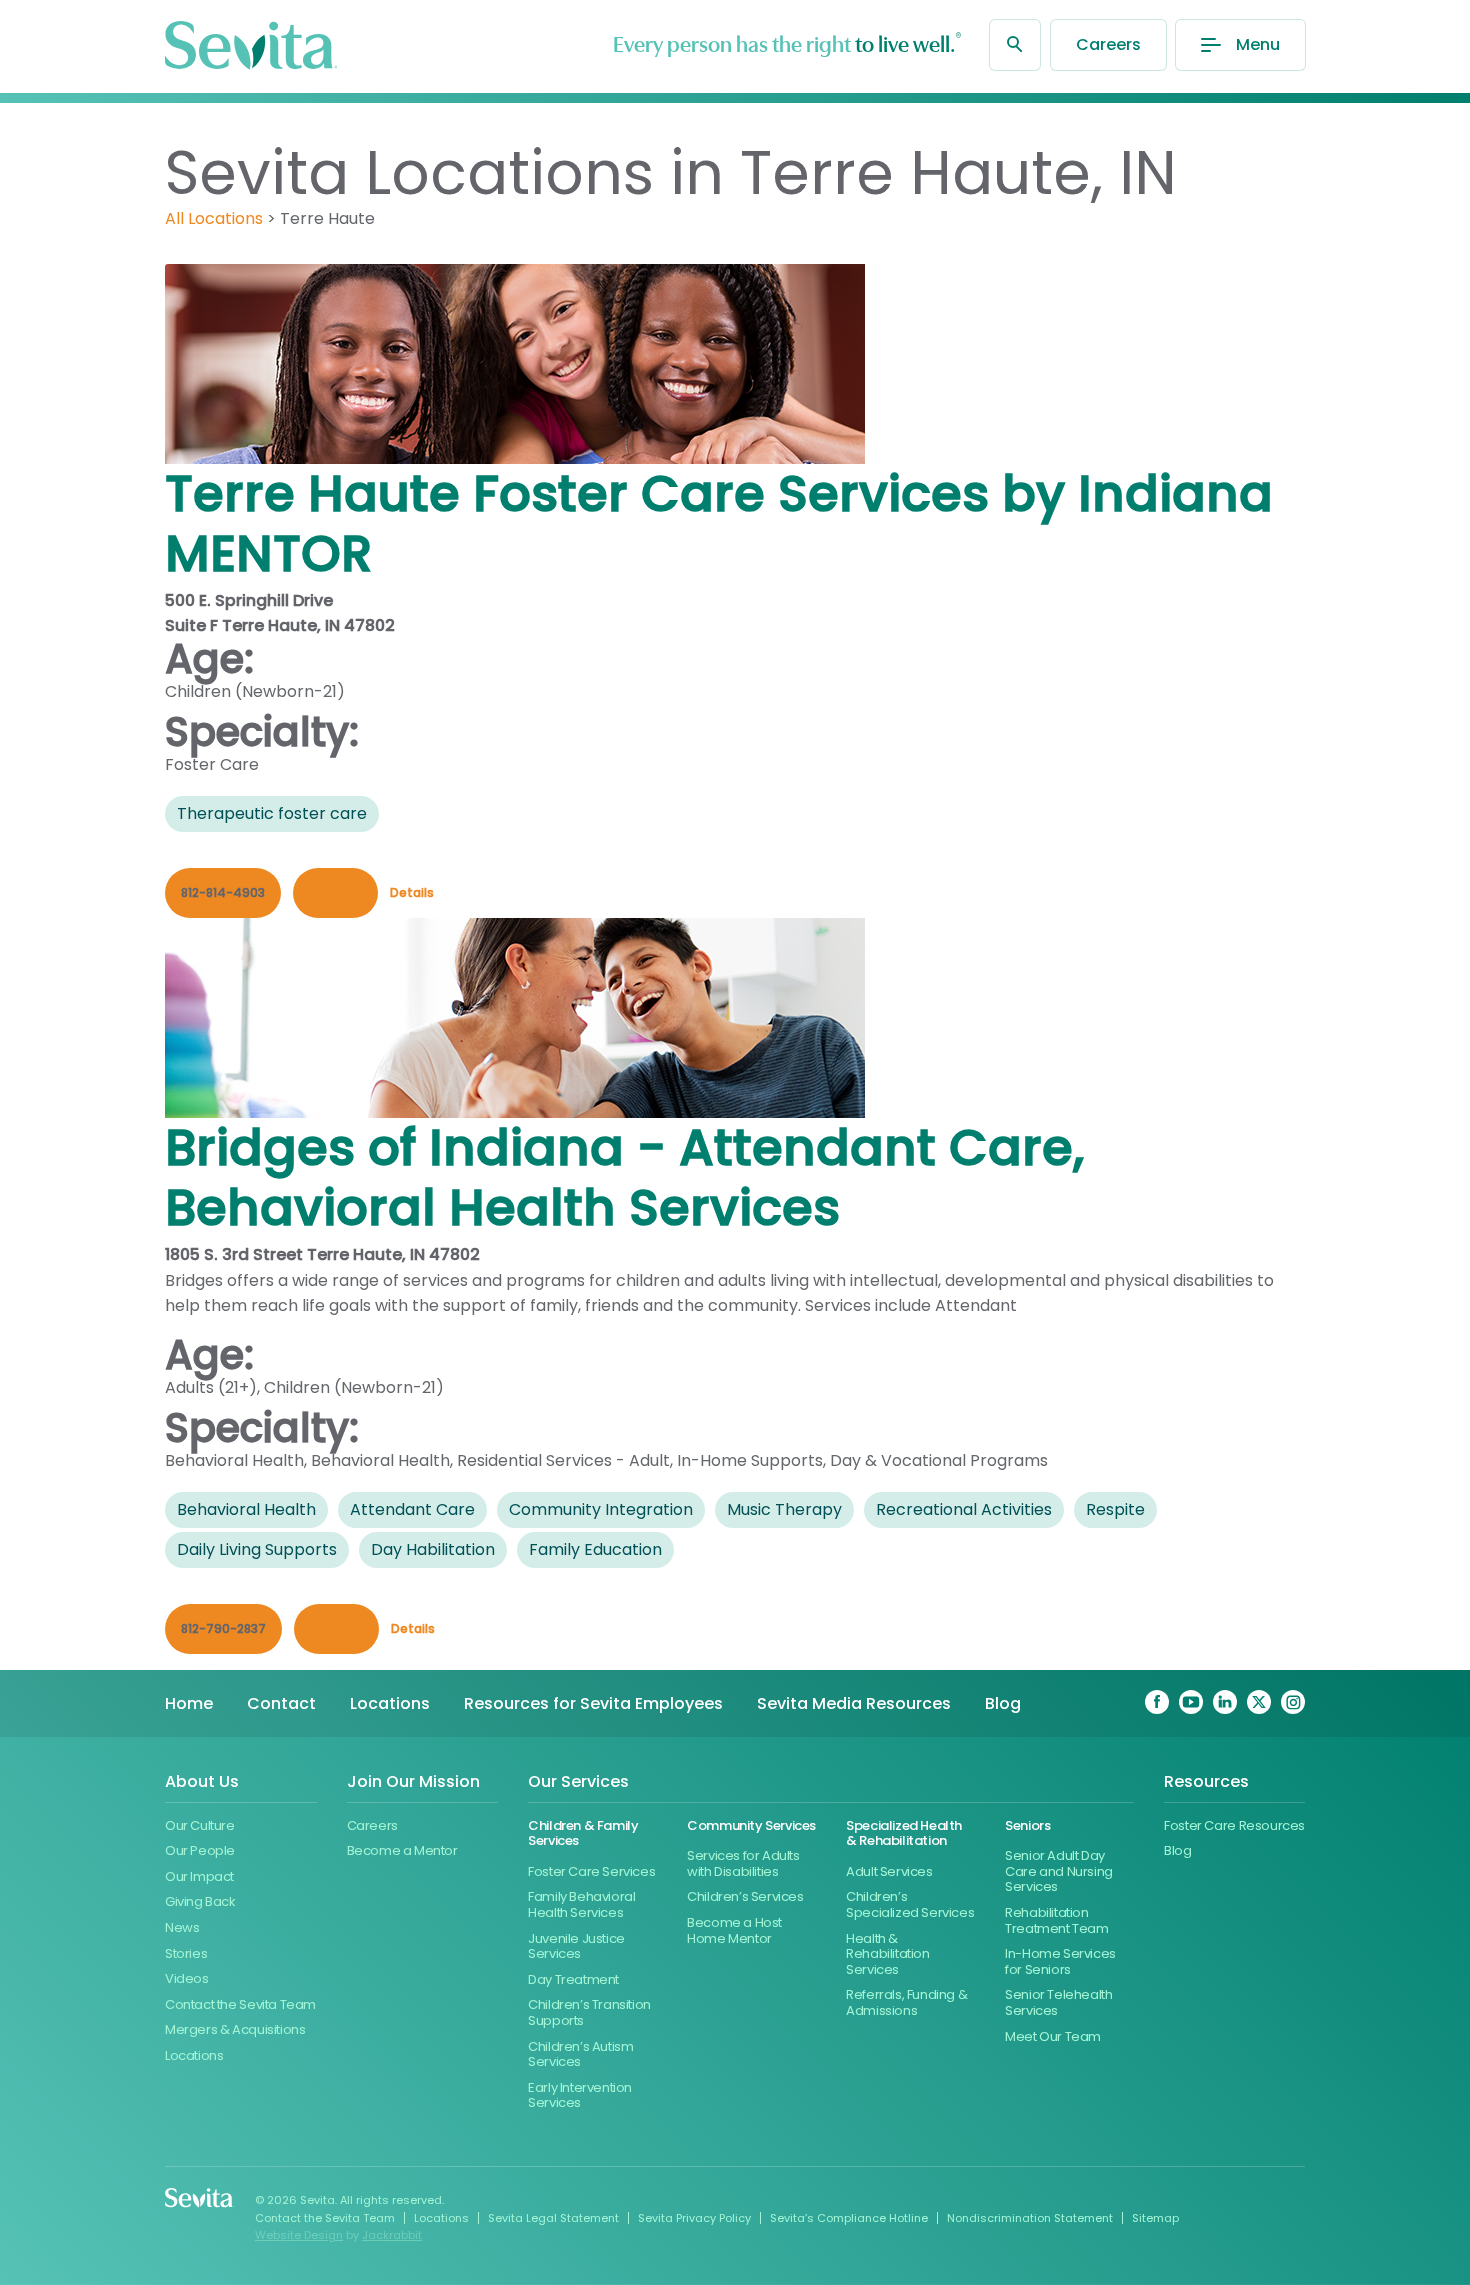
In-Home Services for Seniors (1060, 1961)
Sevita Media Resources (854, 1703)
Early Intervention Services (580, 2095)
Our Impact (199, 1876)
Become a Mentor (402, 1850)
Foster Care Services (591, 1871)
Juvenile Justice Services (576, 1946)
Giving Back (200, 1901)
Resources (1206, 1782)
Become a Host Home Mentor (734, 1930)
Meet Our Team (1053, 2036)
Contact (281, 1703)
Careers (1108, 44)
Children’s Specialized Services (910, 1904)
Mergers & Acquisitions (235, 2029)
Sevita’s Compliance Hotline (849, 2218)
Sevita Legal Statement (553, 2218)
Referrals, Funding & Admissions (906, 2002)
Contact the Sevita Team (240, 2004)
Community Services (751, 1825)
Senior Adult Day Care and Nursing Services (1059, 1871)
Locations (390, 1703)
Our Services (578, 1782)
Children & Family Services (583, 1833)
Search (1015, 45)
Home (189, 1703)
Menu (1258, 44)
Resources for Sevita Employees (593, 1703)
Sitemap (1155, 2218)
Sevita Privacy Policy (694, 2218)
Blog (1003, 1703)
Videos (187, 1978)
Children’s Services (745, 1896)
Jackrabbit (392, 2235)
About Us (202, 1782)
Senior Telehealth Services (1058, 2002)
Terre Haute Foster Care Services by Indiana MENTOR (719, 523)
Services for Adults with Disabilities (743, 1863)
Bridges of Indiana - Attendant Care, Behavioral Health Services (624, 1177)
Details (412, 892)
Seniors (1027, 1825)
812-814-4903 (223, 892)
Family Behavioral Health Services (581, 1904)
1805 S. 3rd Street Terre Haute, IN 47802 (322, 1254)
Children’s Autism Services (580, 2054)
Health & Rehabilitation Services (888, 1954)
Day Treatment (573, 1979)
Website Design (299, 2235)
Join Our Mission (413, 1782)
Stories (186, 1953)
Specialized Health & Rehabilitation (904, 1833)
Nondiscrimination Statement (1030, 2218)
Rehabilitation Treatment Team (1057, 1920)
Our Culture (200, 1825)
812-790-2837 (223, 1628)
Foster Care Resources (1234, 1825)
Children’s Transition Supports (589, 2012)
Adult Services (889, 1871)
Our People (200, 1850)
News (182, 1927)
